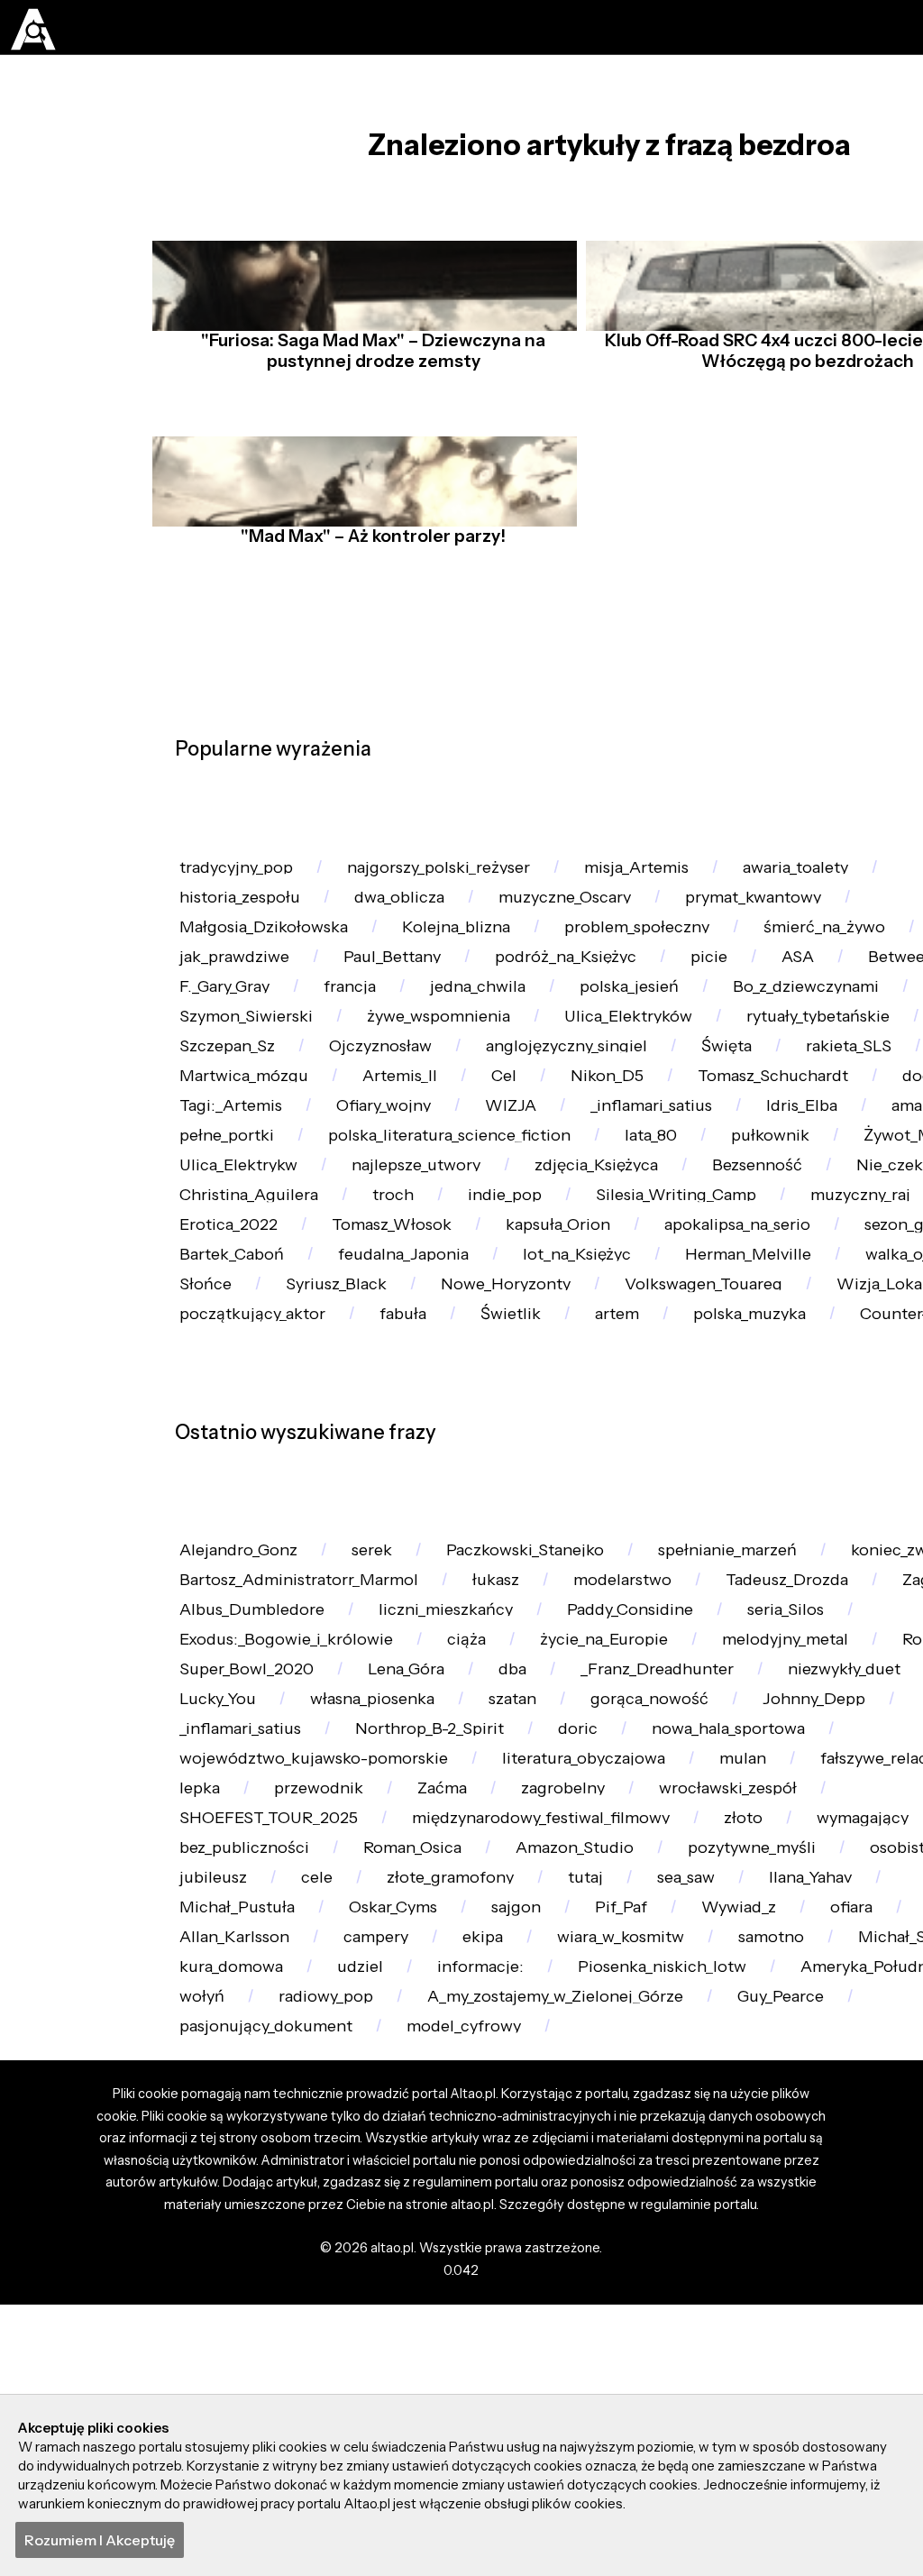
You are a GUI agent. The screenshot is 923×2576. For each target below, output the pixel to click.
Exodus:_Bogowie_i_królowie (291, 1937)
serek (381, 1809)
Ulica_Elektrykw (679, 1302)
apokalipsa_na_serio (425, 1431)
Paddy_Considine (782, 1895)
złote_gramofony (632, 2280)
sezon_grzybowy (622, 1431)
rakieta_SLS (225, 1174)
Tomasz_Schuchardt (260, 1217)
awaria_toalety (831, 875)
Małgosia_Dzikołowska (270, 960)
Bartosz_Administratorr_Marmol (307, 1852)
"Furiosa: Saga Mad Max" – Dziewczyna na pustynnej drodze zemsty (369, 382)
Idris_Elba (402, 1260)
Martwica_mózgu (392, 1174)
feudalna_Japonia (249, 1474)
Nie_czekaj (555, 1346)
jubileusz (388, 2280)
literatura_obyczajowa (607, 2108)
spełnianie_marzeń (754, 1809)
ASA (823, 1003)
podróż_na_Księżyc (584, 1003)
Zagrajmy (218, 1895)
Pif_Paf (786, 2322)
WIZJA (833, 1217)
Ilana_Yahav (225, 2322)
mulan (772, 2108)
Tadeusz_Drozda (818, 1852)
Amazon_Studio (589, 2237)
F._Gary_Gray (417, 1045)
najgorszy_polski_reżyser (454, 875)
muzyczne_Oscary (581, 917)
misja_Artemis (663, 875)
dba (663, 1980)
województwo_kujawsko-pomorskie (324, 2108)
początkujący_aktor (256, 1559)
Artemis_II (553, 1174)
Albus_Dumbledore (386, 1895)
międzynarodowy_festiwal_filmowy (559, 2194)
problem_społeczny (659, 960)
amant (520, 1260)
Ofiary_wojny (703, 1217)
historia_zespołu (244, 917)
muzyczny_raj (591, 1388)
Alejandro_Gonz (242, 1809)
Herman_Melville (608, 1474)
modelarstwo (645, 1852)
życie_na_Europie (617, 1937)
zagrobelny (580, 2152)
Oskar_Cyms (548, 2322)
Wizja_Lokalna (810, 1517)
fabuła (411, 1559)
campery (486, 2365)
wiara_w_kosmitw (742, 2365)
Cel (662, 1174)
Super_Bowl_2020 (387, 1980)
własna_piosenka (555, 2023)
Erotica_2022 (750, 1388)
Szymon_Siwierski (458, 1089)
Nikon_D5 (767, 1174)
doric (760, 2066)
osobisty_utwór (239, 2280)
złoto (770, 2194)
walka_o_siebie (787, 1474)
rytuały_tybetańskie (257, 1131)
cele (493, 2280)
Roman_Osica (421, 2237)
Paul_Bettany (404, 1003)
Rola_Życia (222, 1980)
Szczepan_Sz (437, 1131)
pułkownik (332, 1302)
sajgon (678, 2322)
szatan (703, 2023)
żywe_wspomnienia (660, 1089)
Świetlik (521, 1559)
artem (633, 1559)
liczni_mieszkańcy (588, 1895)
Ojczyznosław (595, 1131)
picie (733, 1003)
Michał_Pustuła (385, 2322)
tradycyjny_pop (241, 875)
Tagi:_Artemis (543, 1217)
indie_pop (219, 1388)
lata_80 (208, 1302)
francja (548, 1045)
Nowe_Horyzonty (407, 1517)
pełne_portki (651, 1260)
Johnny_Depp (235, 2066)
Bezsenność (412, 1346)
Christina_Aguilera (726, 1346)
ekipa (599, 2365)
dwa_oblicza (409, 917)
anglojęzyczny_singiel (790, 1131)
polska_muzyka (772, 1559)
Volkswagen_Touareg (614, 1517)
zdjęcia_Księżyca (246, 1346)
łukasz (513, 1852)
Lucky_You (394, 2023)
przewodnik (326, 2152)
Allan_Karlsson (338, 2365)
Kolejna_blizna (470, 960)
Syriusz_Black (233, 1517)
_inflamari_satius (245, 1260)
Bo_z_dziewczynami (257, 1089)
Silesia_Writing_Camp (398, 1388)
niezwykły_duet (240, 2023)
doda (414, 1217)
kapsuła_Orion (236, 1431)
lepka (202, 2152)
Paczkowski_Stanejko (541, 1809)
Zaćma (454, 2152)
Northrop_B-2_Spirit (606, 2066)
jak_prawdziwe (239, 1003)
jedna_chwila (682, 1045)
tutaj (772, 2280)
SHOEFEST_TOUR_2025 (274, 2194)
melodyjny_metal (808, 1937)
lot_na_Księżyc (429, 1474)
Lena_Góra (552, 1980)
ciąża (476, 1937)
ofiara (203, 2365)
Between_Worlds (247, 1045)
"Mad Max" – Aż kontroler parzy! (369, 567)
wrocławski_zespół (753, 2152)
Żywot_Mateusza (494, 1302)
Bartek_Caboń (798, 1431)
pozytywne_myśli (773, 2237)
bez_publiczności (247, 2237)
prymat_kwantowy (780, 917)
